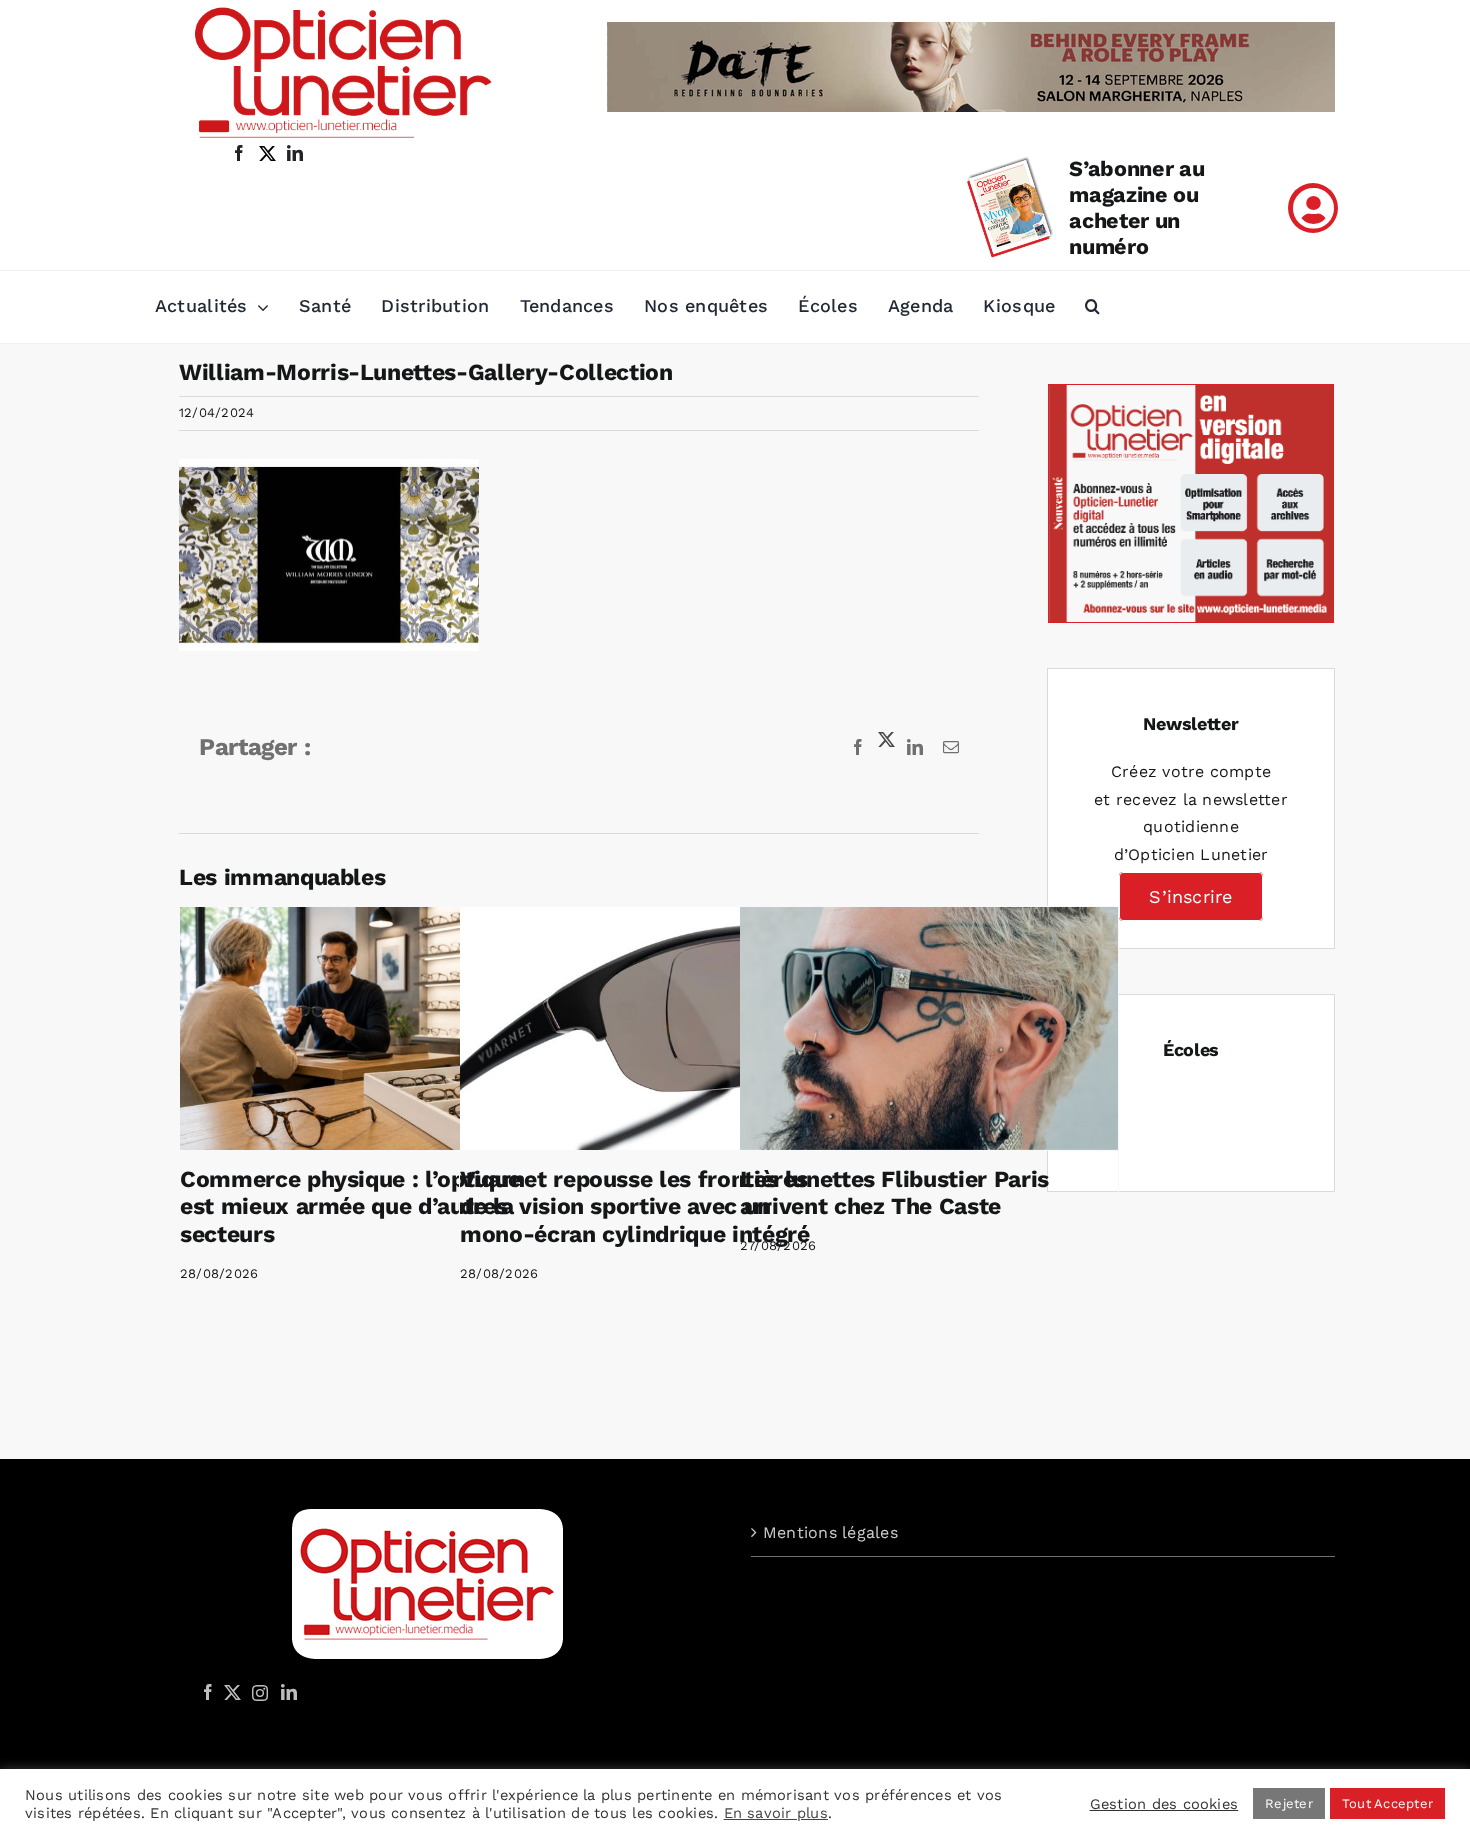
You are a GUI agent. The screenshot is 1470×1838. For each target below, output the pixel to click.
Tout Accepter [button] (1387, 1803)
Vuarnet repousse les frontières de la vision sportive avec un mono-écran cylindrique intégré (635, 1207)
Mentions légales (830, 1532)
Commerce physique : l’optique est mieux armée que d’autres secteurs (350, 1207)
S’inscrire (1190, 896)
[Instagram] (257, 1692)
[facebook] (239, 153)
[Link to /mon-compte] (1313, 208)
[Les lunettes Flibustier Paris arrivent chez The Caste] (929, 1028)
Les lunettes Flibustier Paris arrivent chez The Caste (894, 1193)
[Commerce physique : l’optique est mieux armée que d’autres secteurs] (369, 1028)
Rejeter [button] (1289, 1803)
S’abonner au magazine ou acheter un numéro (1136, 207)
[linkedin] (295, 153)
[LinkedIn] (289, 1692)
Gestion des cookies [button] (1164, 1804)
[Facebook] (208, 1692)
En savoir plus (776, 1813)
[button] (1092, 307)
